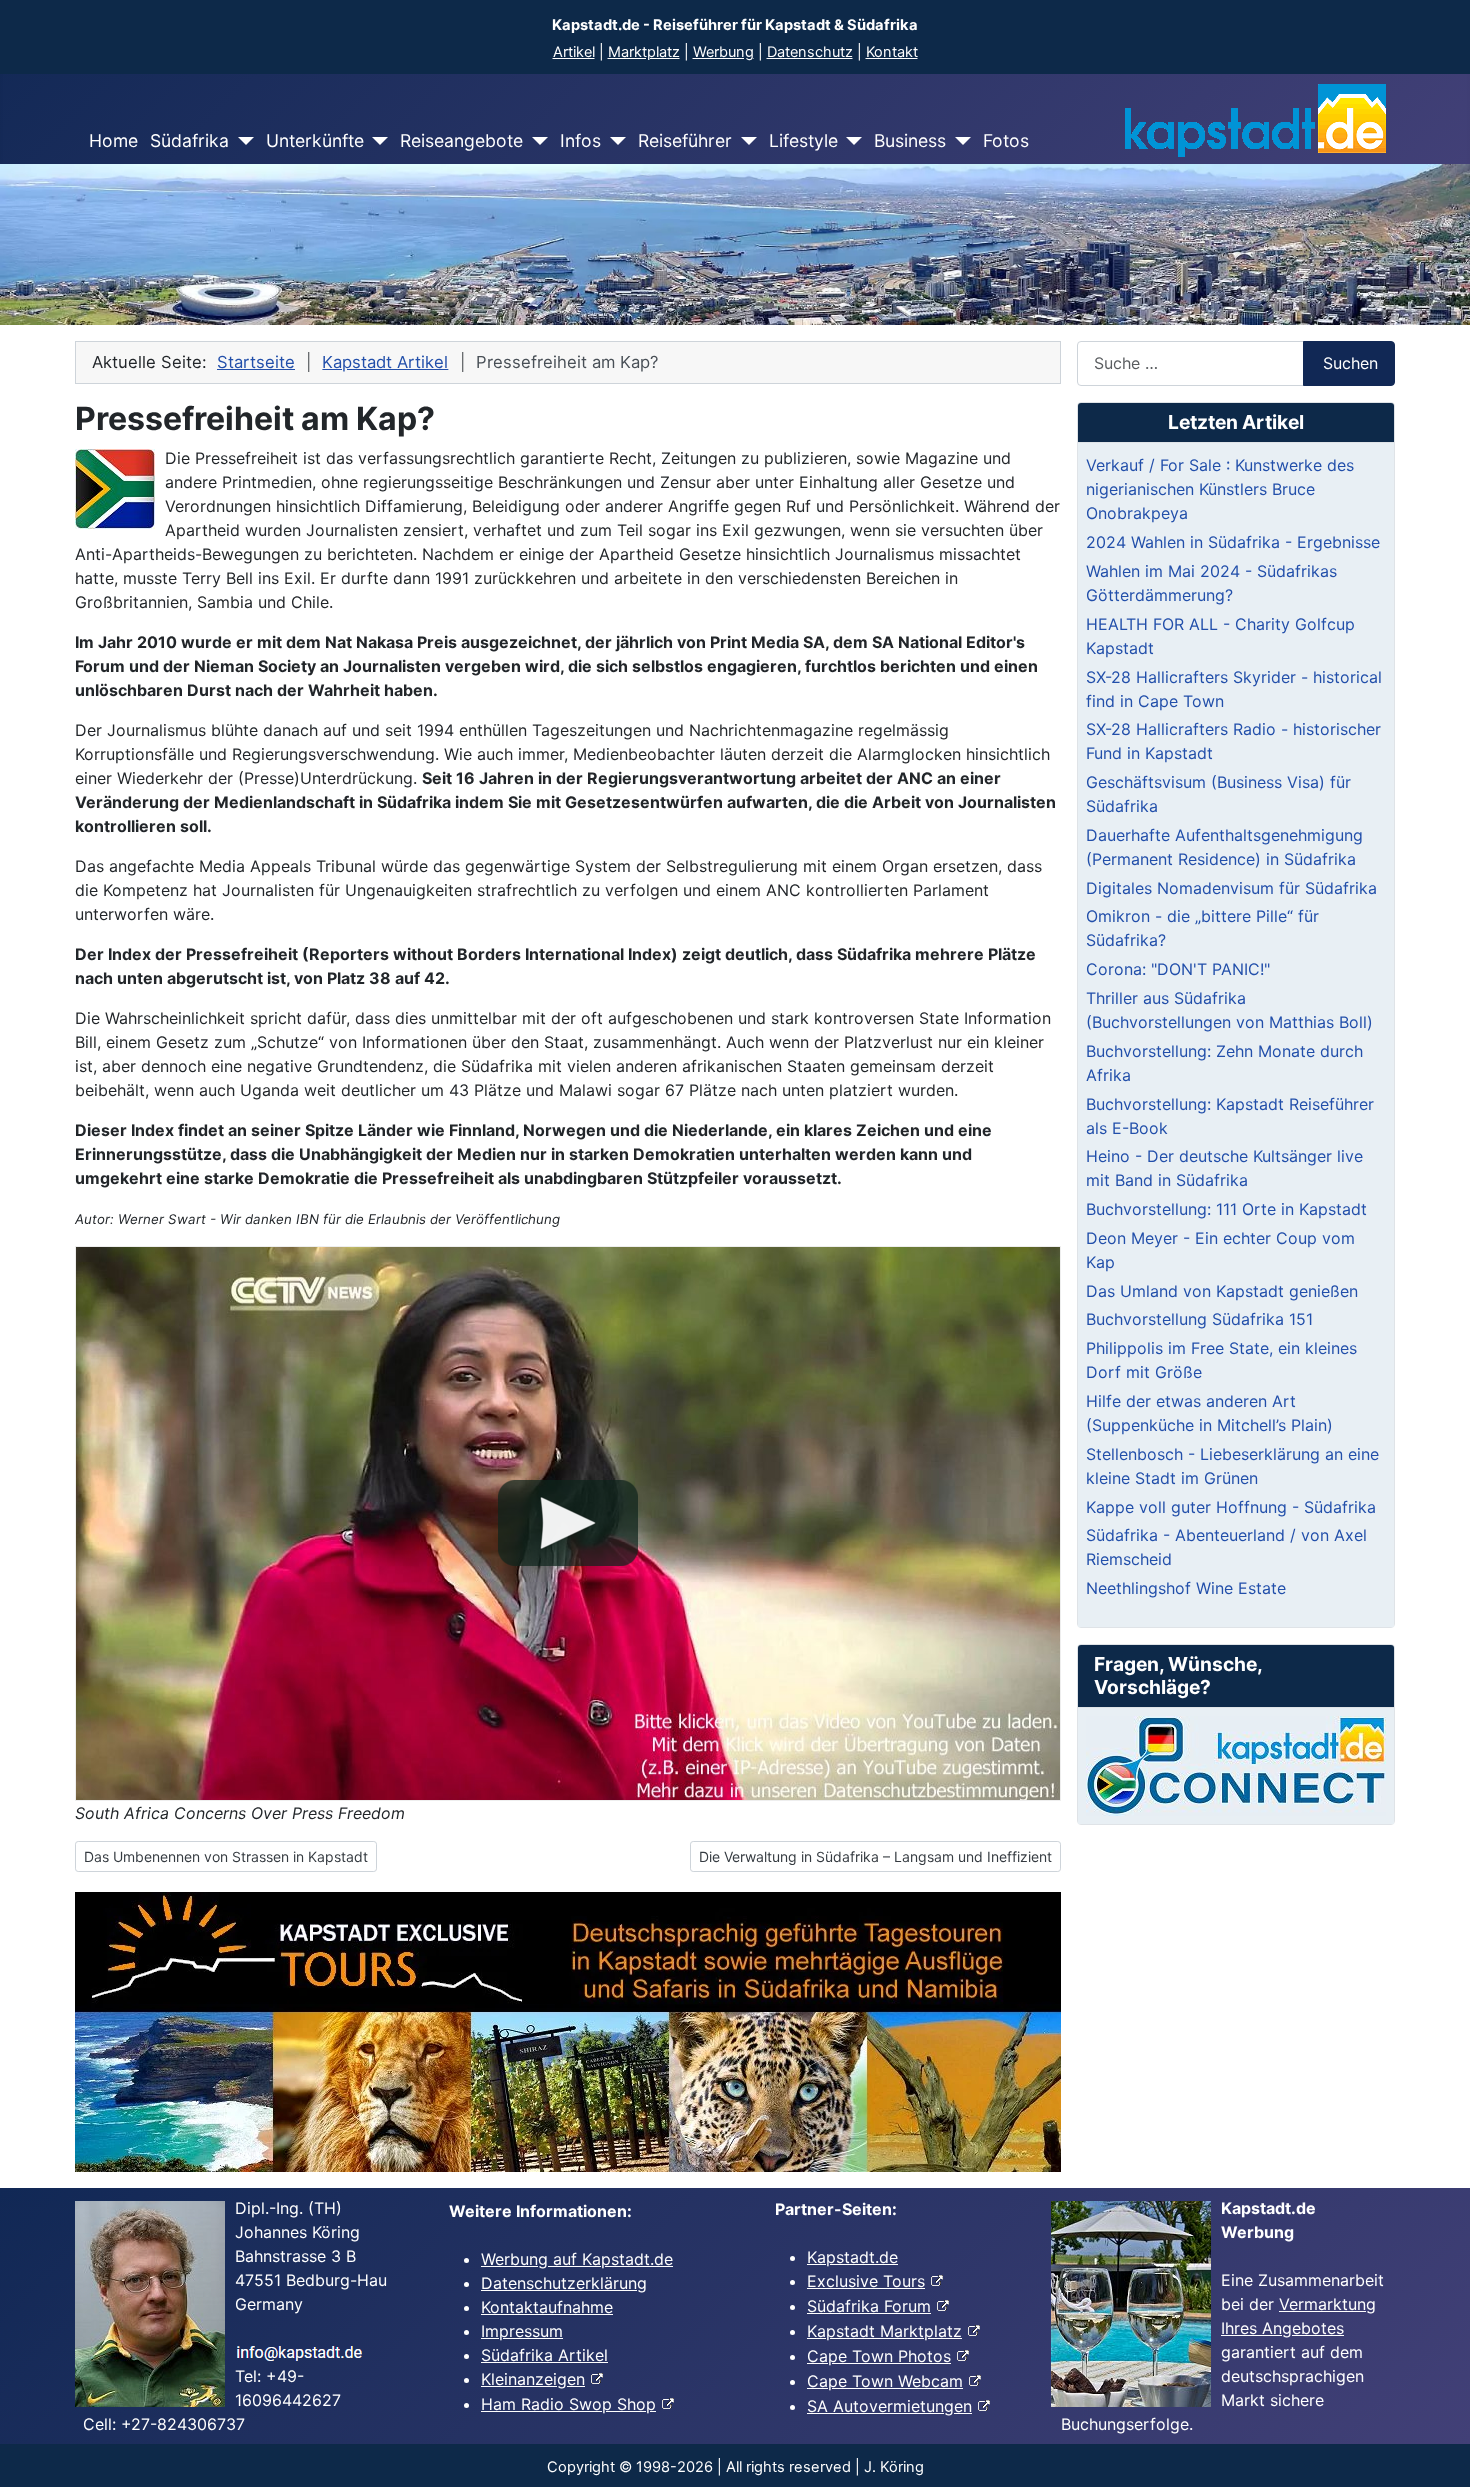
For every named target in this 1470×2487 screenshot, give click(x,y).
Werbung (723, 52)
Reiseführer (685, 140)
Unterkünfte (315, 140)
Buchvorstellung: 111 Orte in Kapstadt (1226, 1209)
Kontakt (892, 52)
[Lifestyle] (850, 141)
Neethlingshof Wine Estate (1186, 1588)
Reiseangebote (461, 140)
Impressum (522, 2331)
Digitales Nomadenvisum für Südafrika (1231, 888)
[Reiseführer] (744, 141)
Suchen (1350, 363)
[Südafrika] (241, 141)
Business (910, 140)
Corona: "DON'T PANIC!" (1178, 969)
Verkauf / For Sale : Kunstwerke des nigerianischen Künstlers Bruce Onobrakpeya (1220, 489)
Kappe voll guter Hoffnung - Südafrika (1231, 1507)
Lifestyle (803, 140)
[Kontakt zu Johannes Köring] (1236, 1766)
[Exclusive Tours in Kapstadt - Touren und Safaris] (568, 2032)
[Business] (958, 141)
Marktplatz (644, 52)
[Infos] (613, 141)
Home (113, 140)
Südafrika (189, 140)
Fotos (1006, 140)
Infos (580, 140)
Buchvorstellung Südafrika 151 (1199, 1319)
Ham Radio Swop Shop (568, 2404)
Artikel (574, 52)
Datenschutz (810, 52)
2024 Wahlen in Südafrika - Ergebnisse (1233, 542)
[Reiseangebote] (535, 141)
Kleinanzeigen (533, 2379)
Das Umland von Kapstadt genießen (1222, 1291)
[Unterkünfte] (376, 141)
